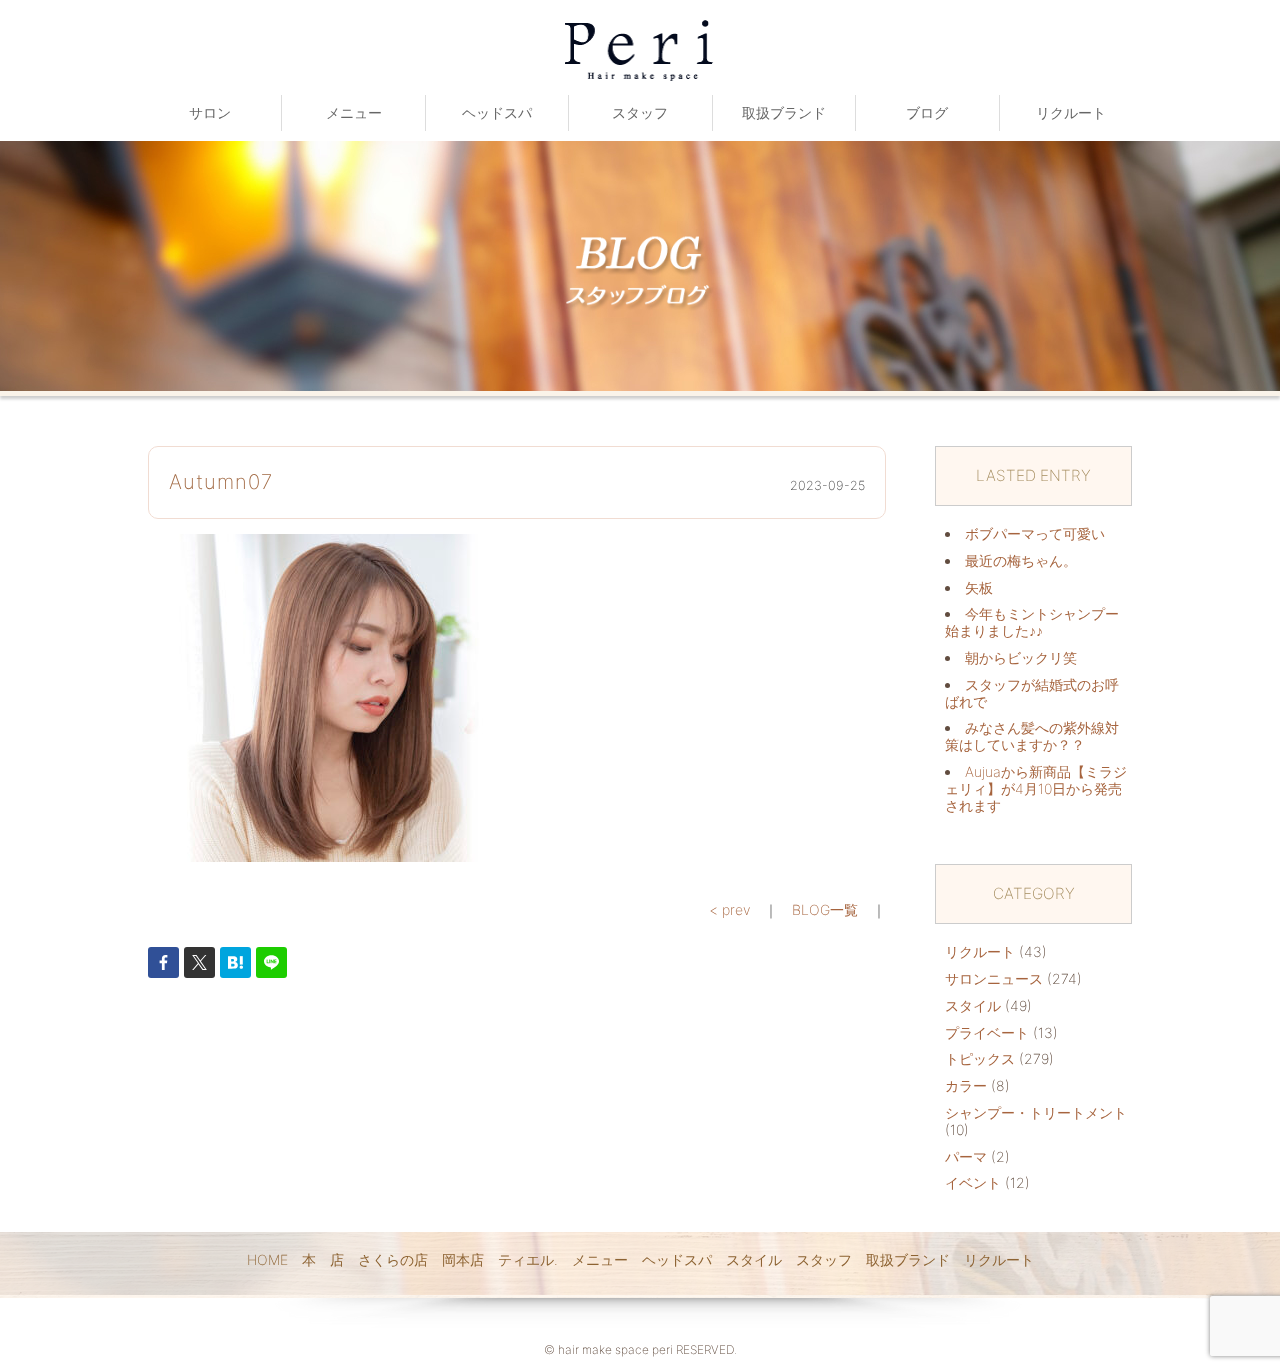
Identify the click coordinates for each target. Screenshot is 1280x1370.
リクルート (1071, 112)
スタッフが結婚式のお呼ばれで (1032, 693)
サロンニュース (994, 978)
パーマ (966, 1156)
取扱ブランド (784, 112)
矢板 (979, 587)
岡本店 (463, 1259)
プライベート (987, 1032)
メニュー (354, 112)
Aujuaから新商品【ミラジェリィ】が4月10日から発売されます (1036, 788)
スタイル (973, 1005)
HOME (267, 1259)
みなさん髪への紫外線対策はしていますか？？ (1032, 736)
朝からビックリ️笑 (1021, 657)
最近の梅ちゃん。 (1021, 560)
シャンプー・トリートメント (1036, 1112)
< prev (729, 909)
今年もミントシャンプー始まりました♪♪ (1032, 622)
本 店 (323, 1259)
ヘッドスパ (497, 112)
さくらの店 (393, 1259)
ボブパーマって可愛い (1035, 533)
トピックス (980, 1058)
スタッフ (640, 112)
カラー (966, 1085)
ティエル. (528, 1259)
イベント (973, 1182)
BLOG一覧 (825, 909)
